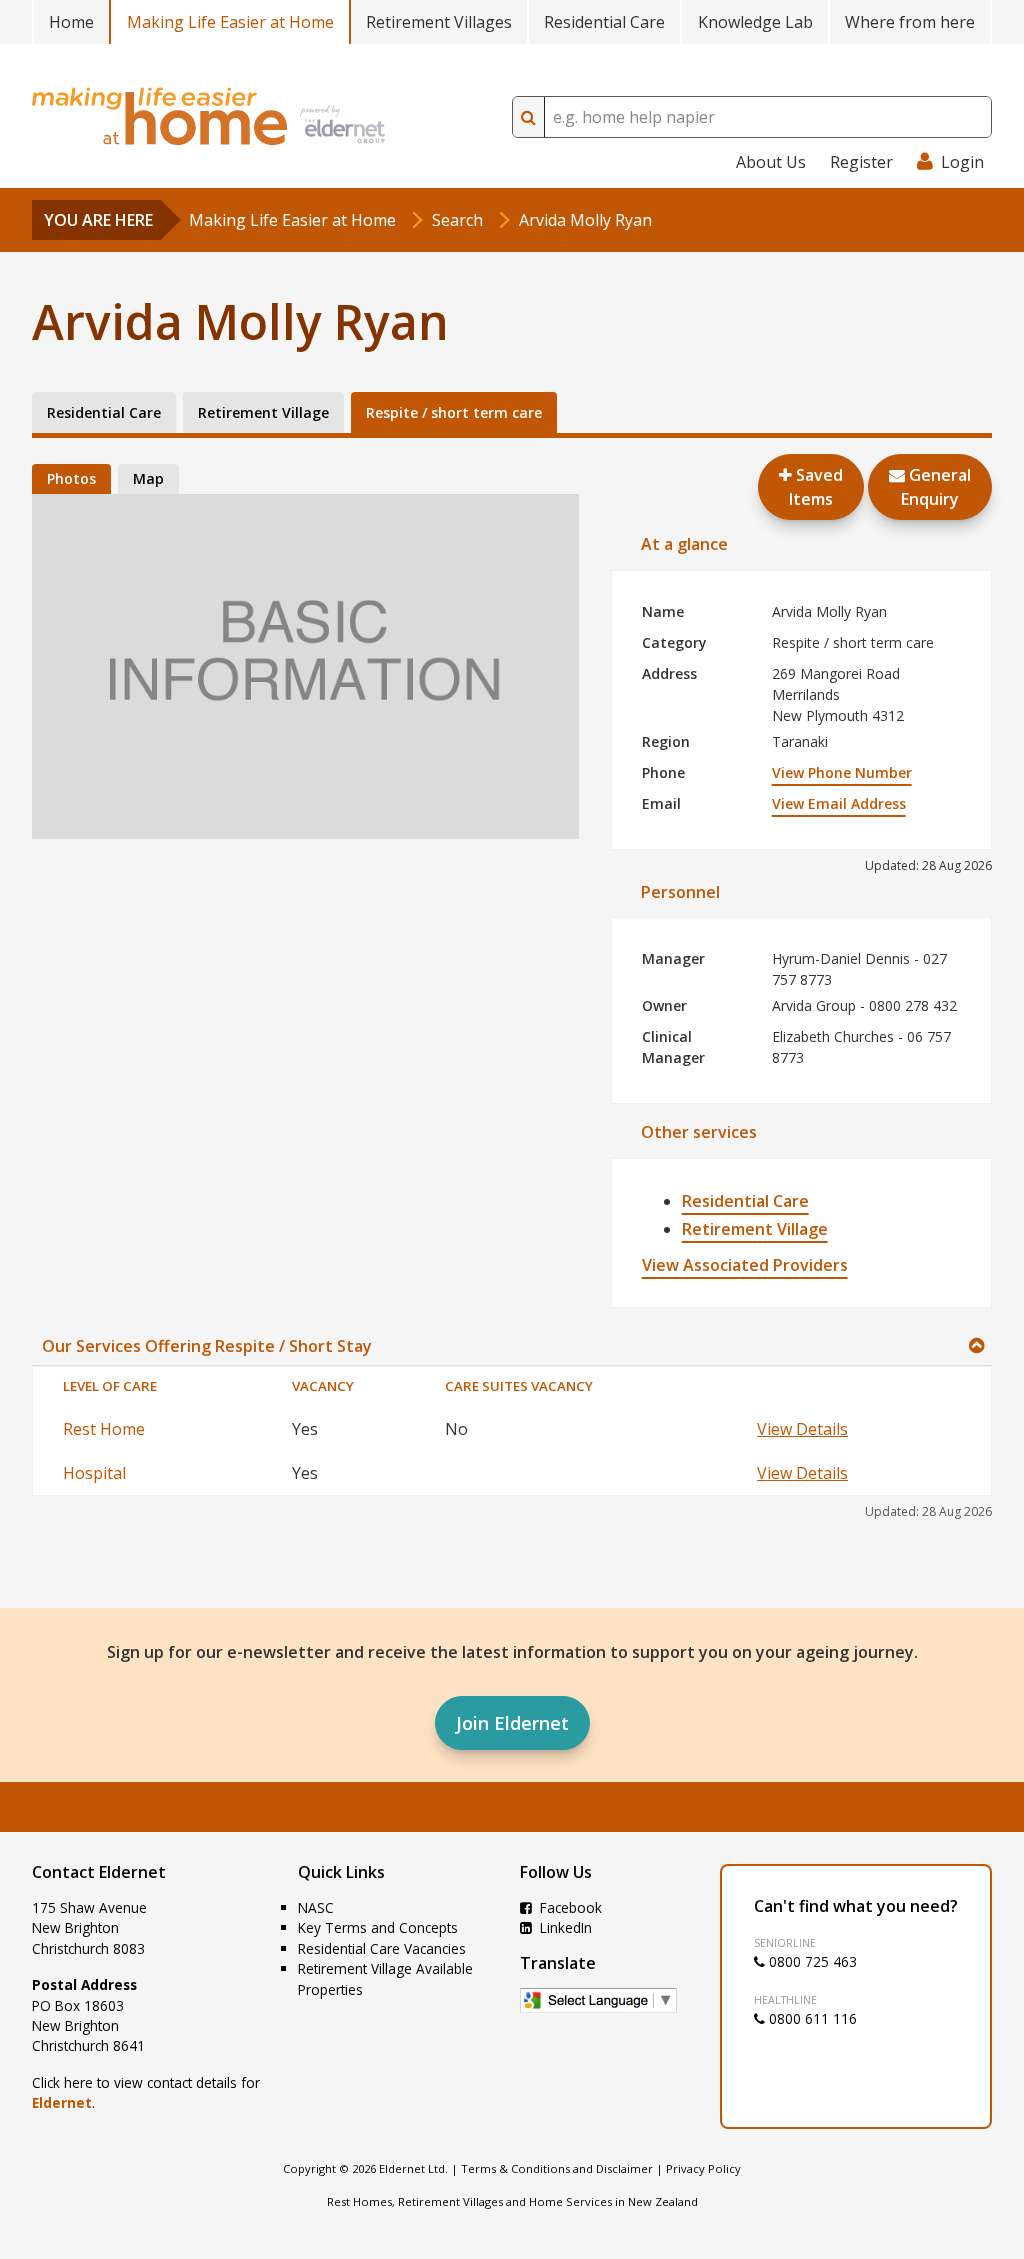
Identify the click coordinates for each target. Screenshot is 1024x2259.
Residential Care (604, 22)
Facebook (569, 1907)
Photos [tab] (71, 478)
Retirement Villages (439, 22)
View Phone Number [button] (842, 772)
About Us (771, 162)
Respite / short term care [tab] (454, 412)
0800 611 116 (811, 2018)
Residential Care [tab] (104, 412)
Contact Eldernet (99, 1872)
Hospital (94, 1473)
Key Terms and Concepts (378, 1927)
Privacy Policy (703, 2168)
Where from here (910, 22)
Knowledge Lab (755, 22)
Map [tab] (148, 478)
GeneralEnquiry (936, 487)
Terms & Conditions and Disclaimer (557, 2168)
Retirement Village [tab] (263, 412)
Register (861, 162)
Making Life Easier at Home (230, 22)
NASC (316, 1907)
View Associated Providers (745, 1265)
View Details (802, 1429)
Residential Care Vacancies (382, 1948)
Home (71, 22)
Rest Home (104, 1429)
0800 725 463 (811, 1961)
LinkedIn (564, 1927)
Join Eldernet (512, 1723)
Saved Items (816, 487)
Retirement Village (755, 1229)
